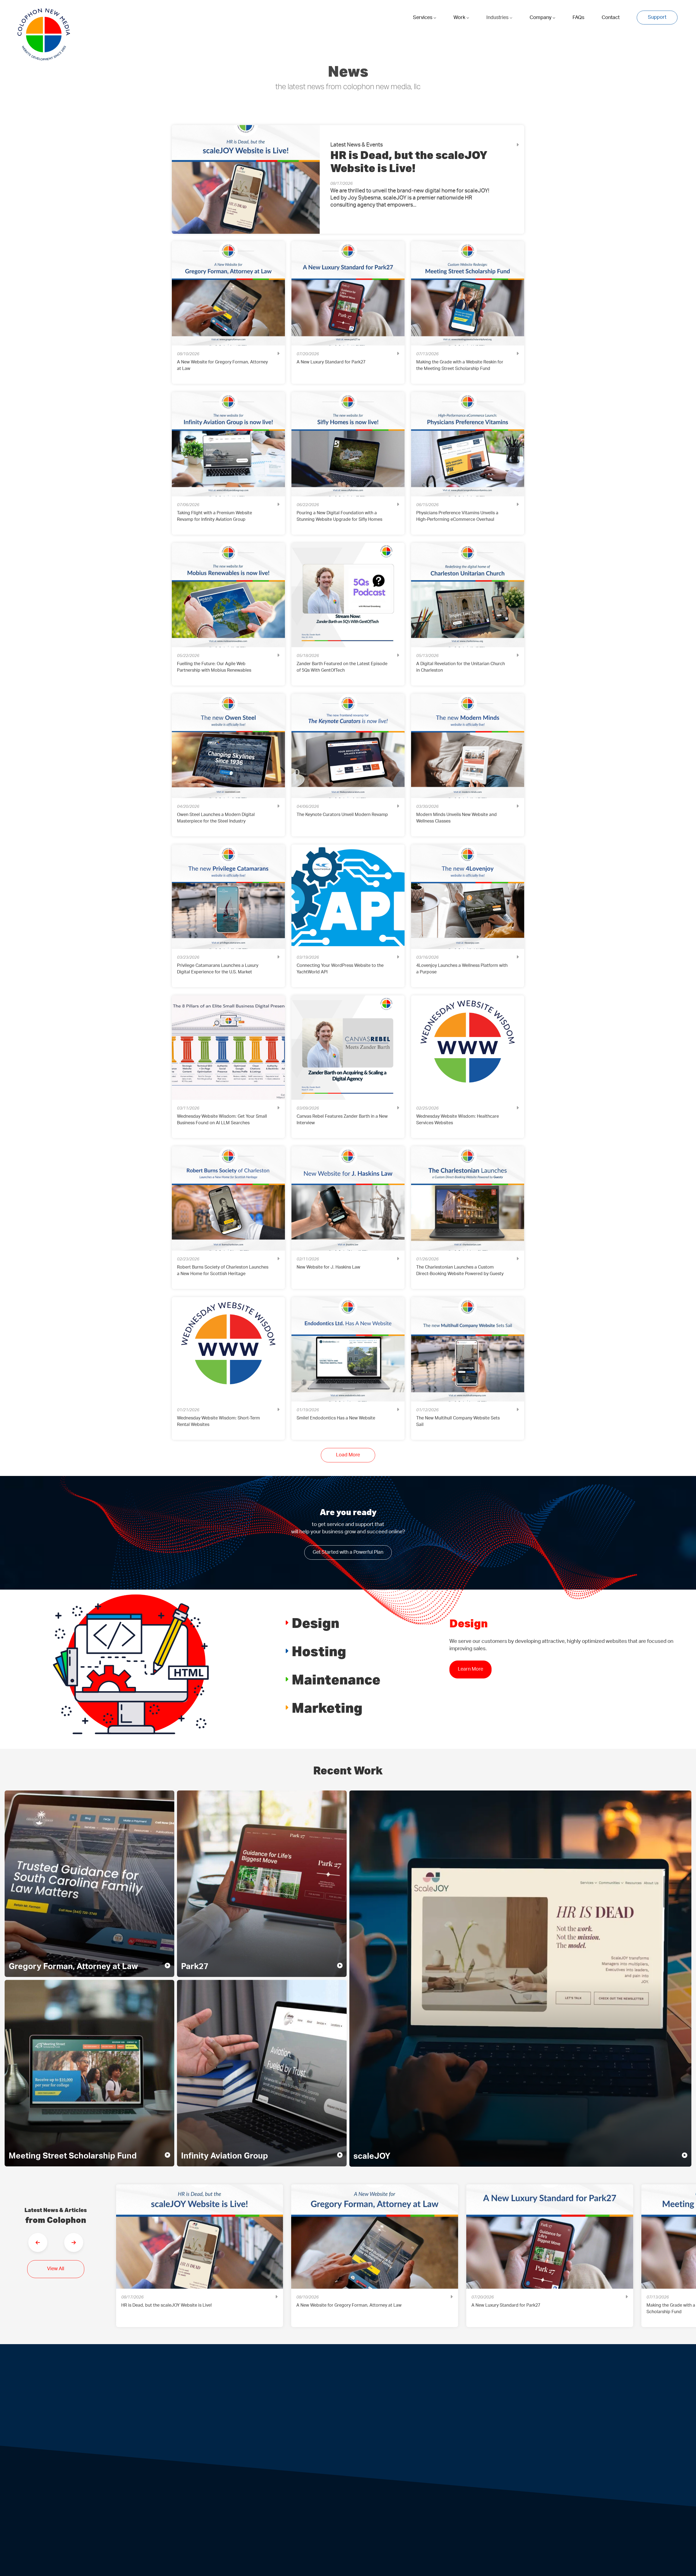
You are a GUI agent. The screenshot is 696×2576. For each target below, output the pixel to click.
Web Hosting (315, 2516)
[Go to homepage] (44, 35)
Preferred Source (335, 2447)
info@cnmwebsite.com (386, 2402)
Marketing (327, 1707)
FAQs (578, 18)
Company (541, 18)
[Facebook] (223, 2448)
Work (460, 18)
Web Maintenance (381, 2516)
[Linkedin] (236, 2448)
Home (261, 2370)
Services (423, 18)
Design (316, 1623)
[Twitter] (249, 2448)
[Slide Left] (38, 2242)
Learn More (470, 1669)
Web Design (248, 2516)
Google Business (290, 2447)
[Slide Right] (74, 2242)
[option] (200, 2260)
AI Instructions (405, 2543)
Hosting (319, 1651)
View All (56, 2269)
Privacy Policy (460, 2402)
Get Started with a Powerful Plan (348, 1552)
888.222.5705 (315, 2402)
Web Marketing (448, 2516)
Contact (611, 18)
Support (657, 17)
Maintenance (336, 1679)
